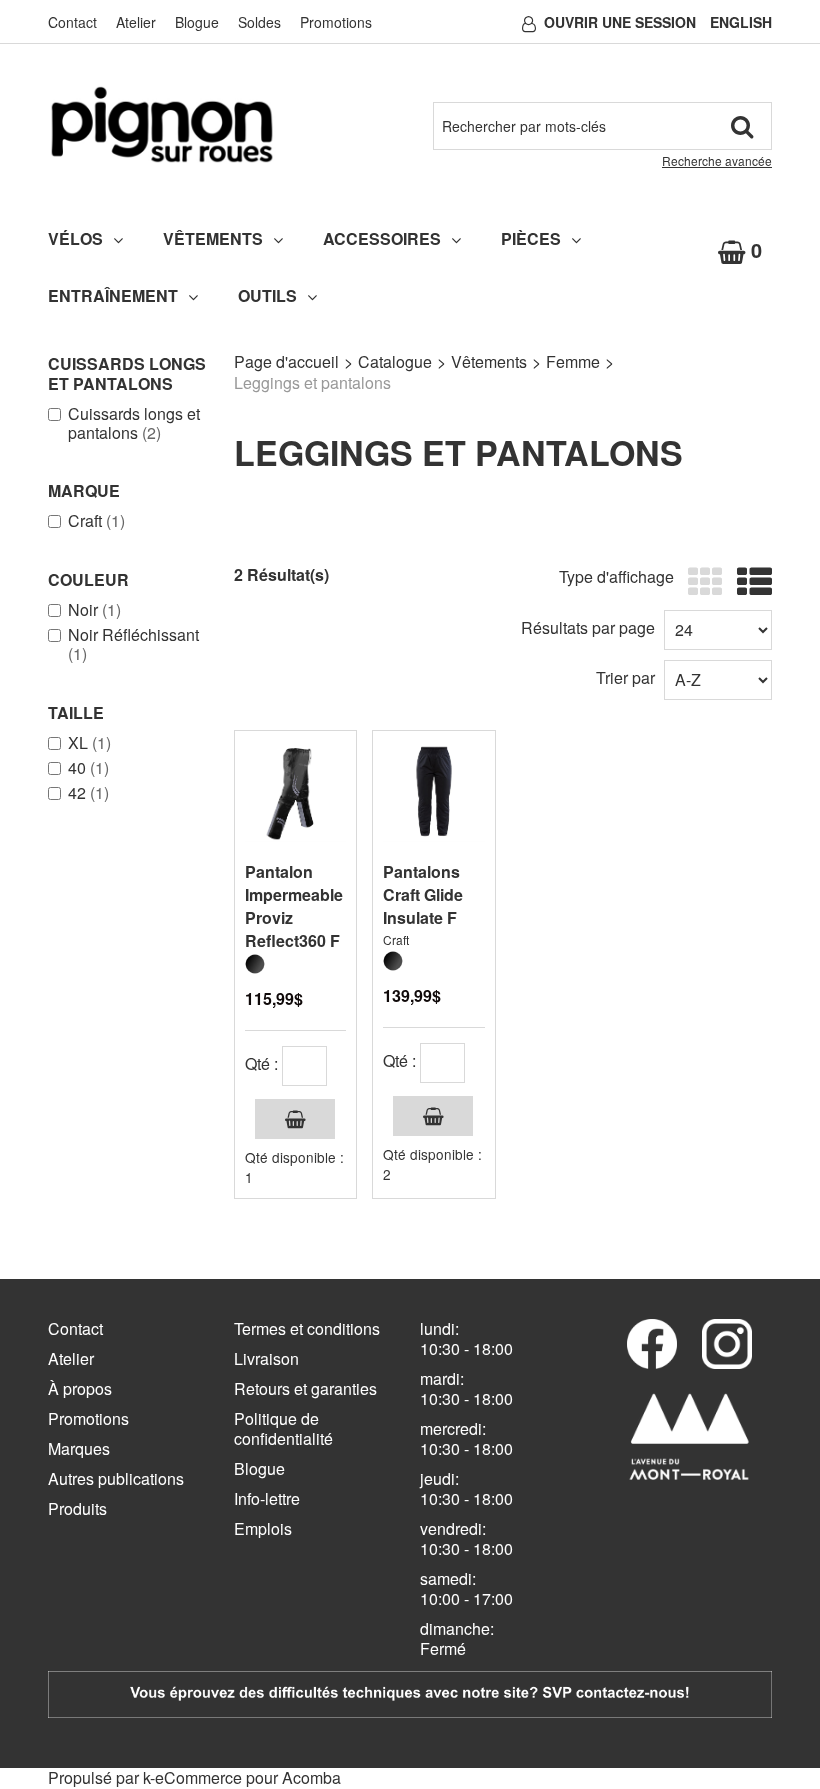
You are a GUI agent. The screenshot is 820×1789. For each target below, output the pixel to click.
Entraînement (113, 295)
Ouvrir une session (620, 22)
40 (88, 768)
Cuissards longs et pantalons (134, 423)
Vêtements (213, 238)
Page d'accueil (286, 361)
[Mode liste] (749, 582)
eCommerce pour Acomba (248, 1777)
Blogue (197, 22)
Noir (94, 610)
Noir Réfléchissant (133, 644)
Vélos (75, 238)
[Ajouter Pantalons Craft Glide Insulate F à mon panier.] (433, 1116)
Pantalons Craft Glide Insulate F (423, 894)
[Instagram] (727, 1344)
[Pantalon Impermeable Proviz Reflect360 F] (295, 791)
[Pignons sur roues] (162, 124)
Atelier (136, 22)
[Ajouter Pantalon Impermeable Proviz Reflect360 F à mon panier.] (295, 1119)
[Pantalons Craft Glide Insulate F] (433, 791)
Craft (96, 521)
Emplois (263, 1528)
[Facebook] (652, 1344)
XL (89, 743)
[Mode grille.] (700, 582)
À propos (80, 1388)
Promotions (336, 22)
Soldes (259, 22)
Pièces (531, 238)
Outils (267, 295)
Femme (573, 361)
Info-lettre (267, 1498)
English (741, 22)
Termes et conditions (307, 1328)
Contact (72, 22)
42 (88, 793)
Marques (79, 1448)
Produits (77, 1508)
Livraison (266, 1358)
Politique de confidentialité (283, 1428)
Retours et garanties (305, 1388)
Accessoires (382, 238)
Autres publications (116, 1478)
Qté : (261, 1063)
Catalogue (395, 361)
